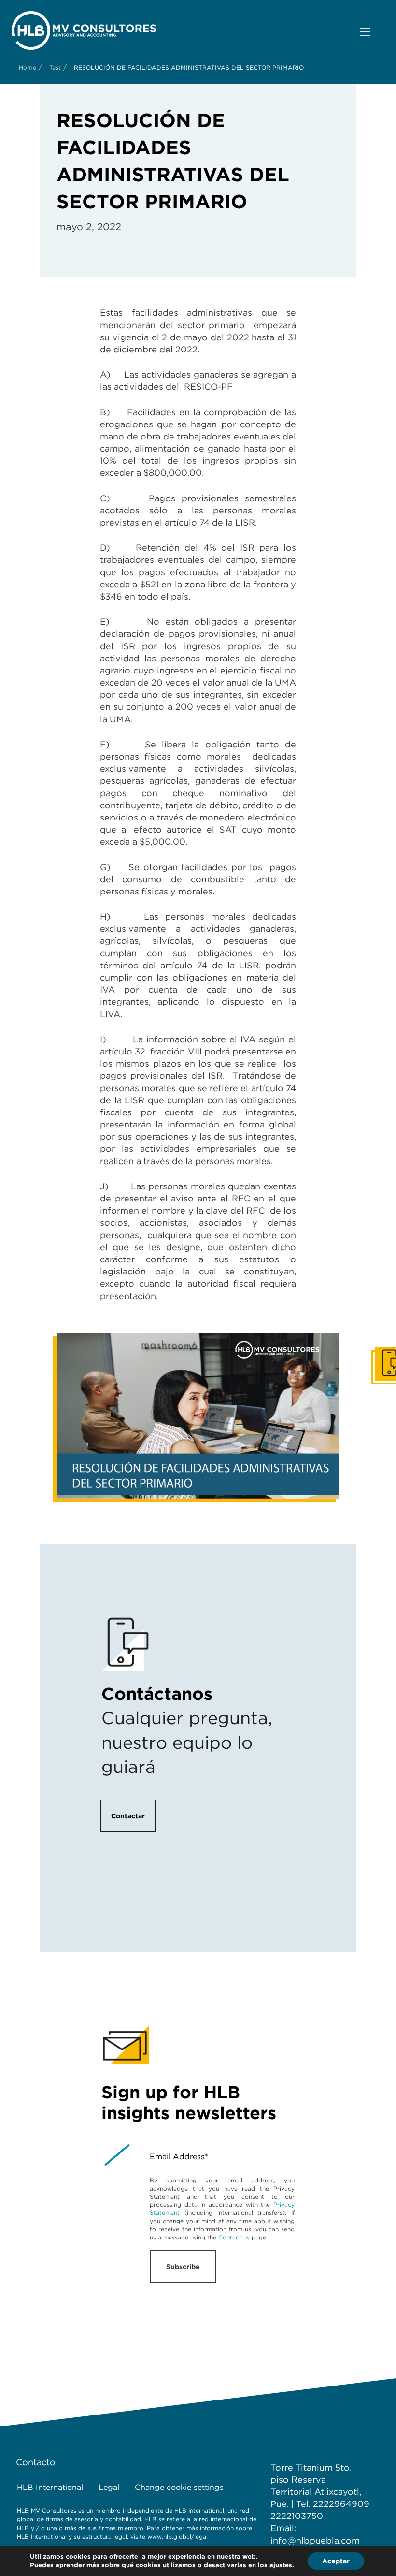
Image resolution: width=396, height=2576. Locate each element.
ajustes (281, 2565)
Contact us (234, 2237)
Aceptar (336, 2561)
